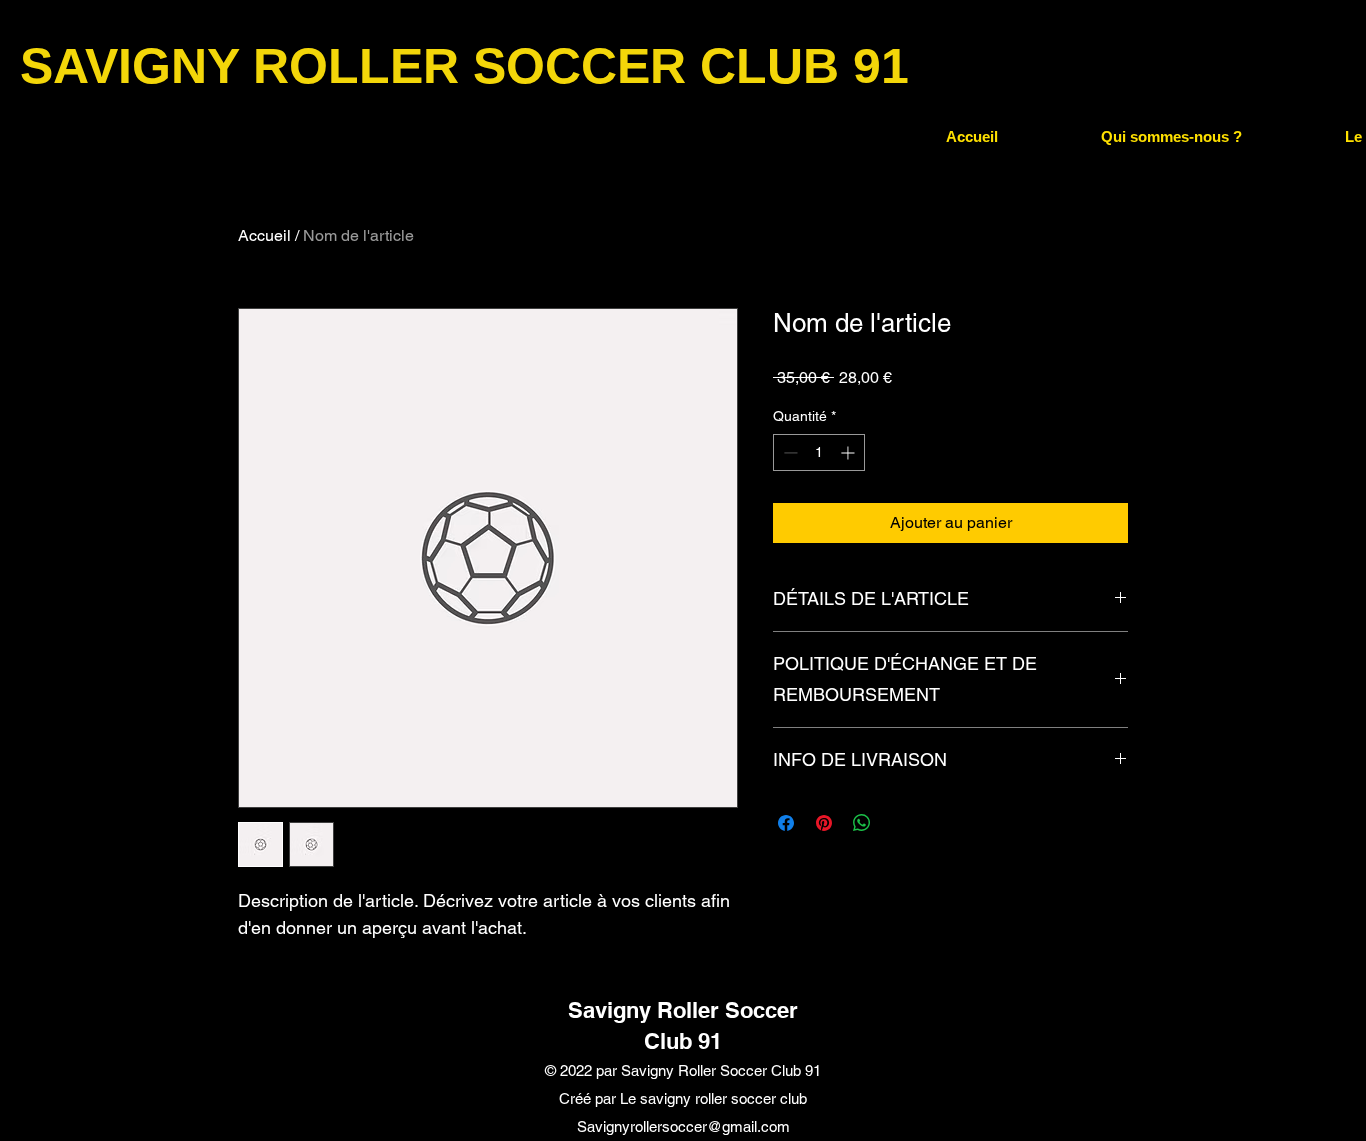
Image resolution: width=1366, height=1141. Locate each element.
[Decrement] (788, 452)
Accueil (264, 235)
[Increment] (849, 452)
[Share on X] (900, 823)
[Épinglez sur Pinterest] (824, 823)
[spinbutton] (819, 452)
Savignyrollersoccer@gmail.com (683, 1126)
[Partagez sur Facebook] (786, 823)
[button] (1171, 137)
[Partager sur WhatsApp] (862, 823)
